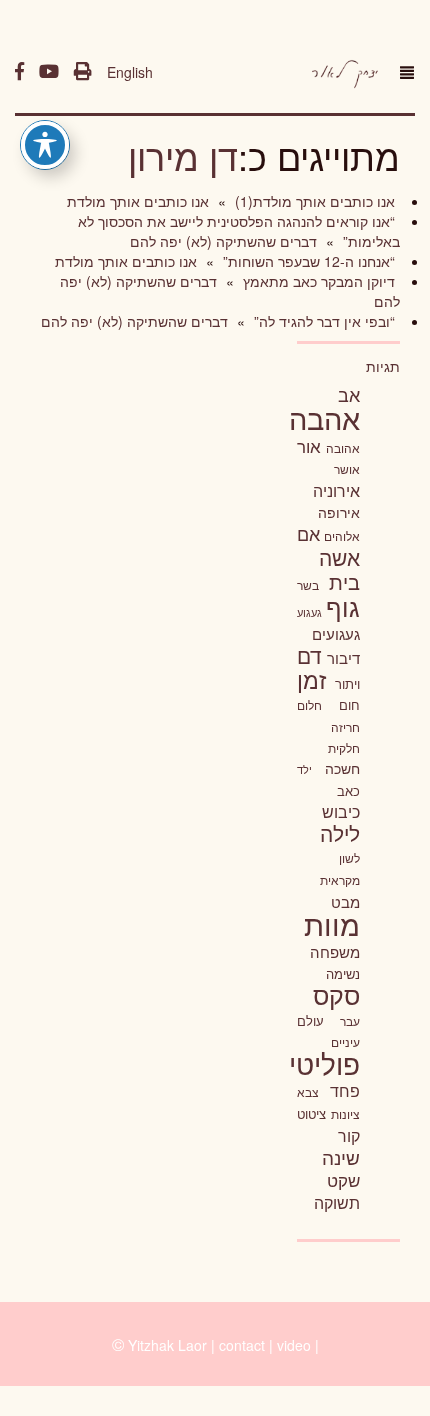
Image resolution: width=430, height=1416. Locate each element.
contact (242, 1345)
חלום (309, 705)
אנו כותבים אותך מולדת (138, 201)
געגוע (309, 612)
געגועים (336, 633)
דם (309, 655)
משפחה (335, 951)
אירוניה (336, 490)
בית (344, 581)
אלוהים (342, 536)
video (294, 1345)
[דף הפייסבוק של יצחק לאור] (19, 72)
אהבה (324, 417)
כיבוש (341, 811)
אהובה (343, 447)
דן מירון (183, 155)
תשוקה (337, 1202)
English (130, 72)
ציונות (345, 1114)
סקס (336, 994)
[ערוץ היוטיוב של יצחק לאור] (49, 72)
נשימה (343, 973)
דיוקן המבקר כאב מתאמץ (317, 281)
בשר (308, 585)
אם (308, 533)
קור (349, 1135)
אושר (347, 469)
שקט (343, 1180)
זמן (311, 679)
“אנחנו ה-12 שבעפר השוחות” (307, 261)
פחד (345, 1090)
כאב (348, 790)
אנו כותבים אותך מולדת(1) (313, 201)
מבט (345, 901)
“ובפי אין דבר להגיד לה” (322, 321)
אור (309, 445)
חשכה (342, 768)
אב (349, 394)
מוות (332, 923)
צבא (308, 1092)
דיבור (343, 657)
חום (349, 704)
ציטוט (311, 1113)
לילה (340, 833)
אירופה (339, 512)
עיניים (345, 1042)
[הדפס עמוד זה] (83, 72)
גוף (343, 606)
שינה (341, 1157)
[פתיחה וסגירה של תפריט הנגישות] (45, 145)
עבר (350, 1020)
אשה (339, 557)
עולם (310, 1020)
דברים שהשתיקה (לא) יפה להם (223, 241)
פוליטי (324, 1063)
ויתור (347, 683)
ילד (304, 769)
